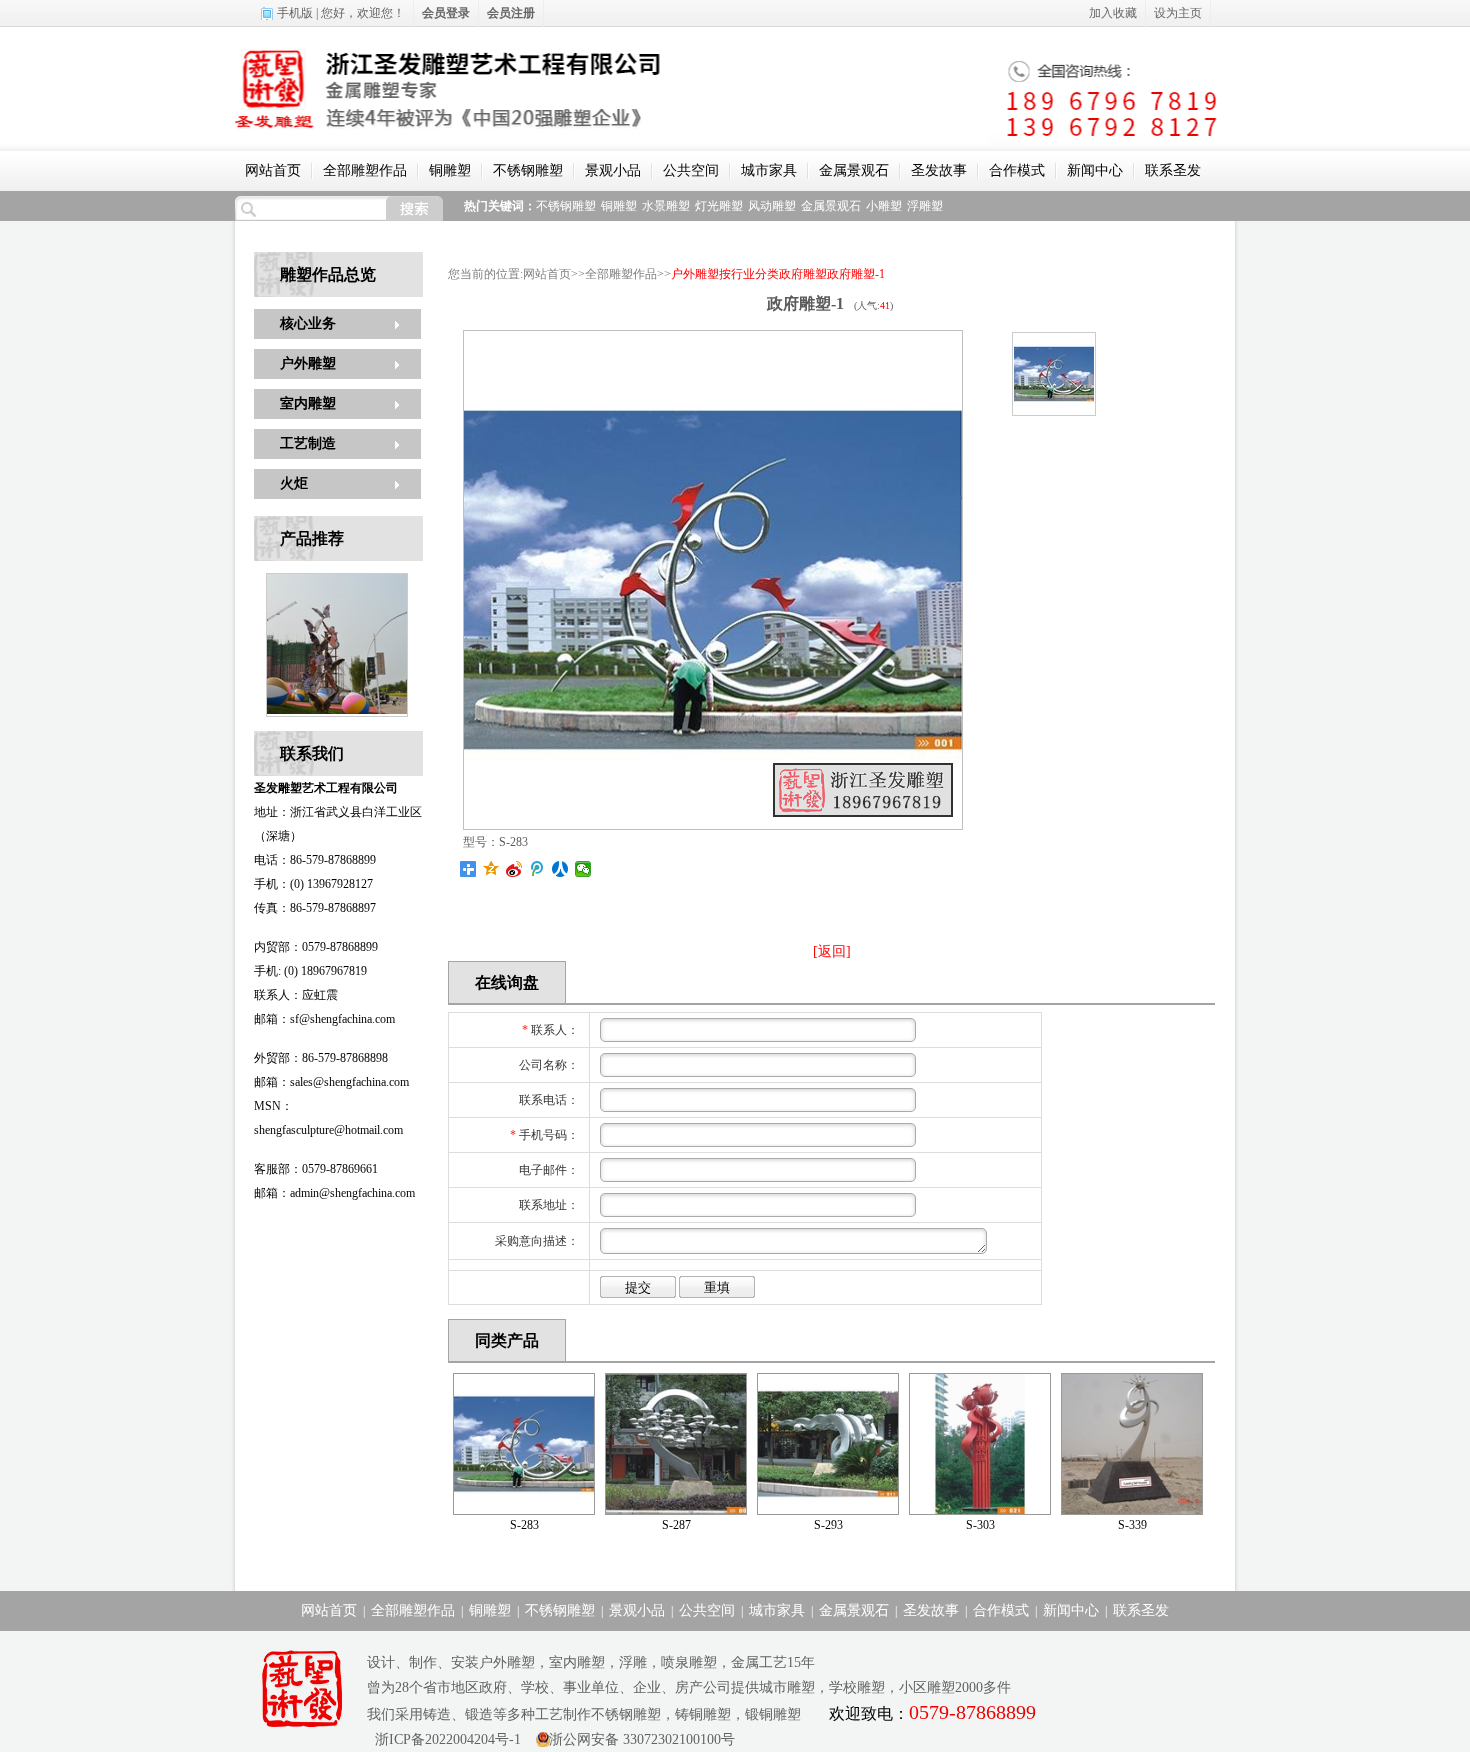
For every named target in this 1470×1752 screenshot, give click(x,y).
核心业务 (308, 323)
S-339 (1132, 1525)
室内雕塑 (308, 403)
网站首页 (273, 170)
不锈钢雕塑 (528, 170)
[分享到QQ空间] (491, 869)
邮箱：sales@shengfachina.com (331, 1082)
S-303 (980, 1525)
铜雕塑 (450, 170)
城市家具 (769, 170)
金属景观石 (854, 170)
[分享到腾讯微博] (537, 869)
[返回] (832, 951)
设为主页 (1178, 13)
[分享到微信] (583, 869)
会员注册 (511, 13)
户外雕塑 (308, 363)
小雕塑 (884, 206)
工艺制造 (308, 443)
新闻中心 (1095, 170)
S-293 (828, 1525)
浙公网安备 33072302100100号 (642, 1739)
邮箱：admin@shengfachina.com (334, 1193)
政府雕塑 (803, 274)
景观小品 (613, 170)
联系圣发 (1173, 170)
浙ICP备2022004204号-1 (444, 1739)
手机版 (295, 13)
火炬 (294, 483)
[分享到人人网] (560, 869)
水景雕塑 (666, 206)
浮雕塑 (925, 206)
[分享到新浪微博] (514, 869)
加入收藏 (1113, 13)
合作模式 (1017, 170)
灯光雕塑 (719, 206)
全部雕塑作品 (365, 170)
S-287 (676, 1525)
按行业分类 (749, 274)
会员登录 (446, 13)
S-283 (524, 1525)
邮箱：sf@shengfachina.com (324, 1019)
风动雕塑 (772, 206)
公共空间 (691, 170)
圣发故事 (939, 170)
